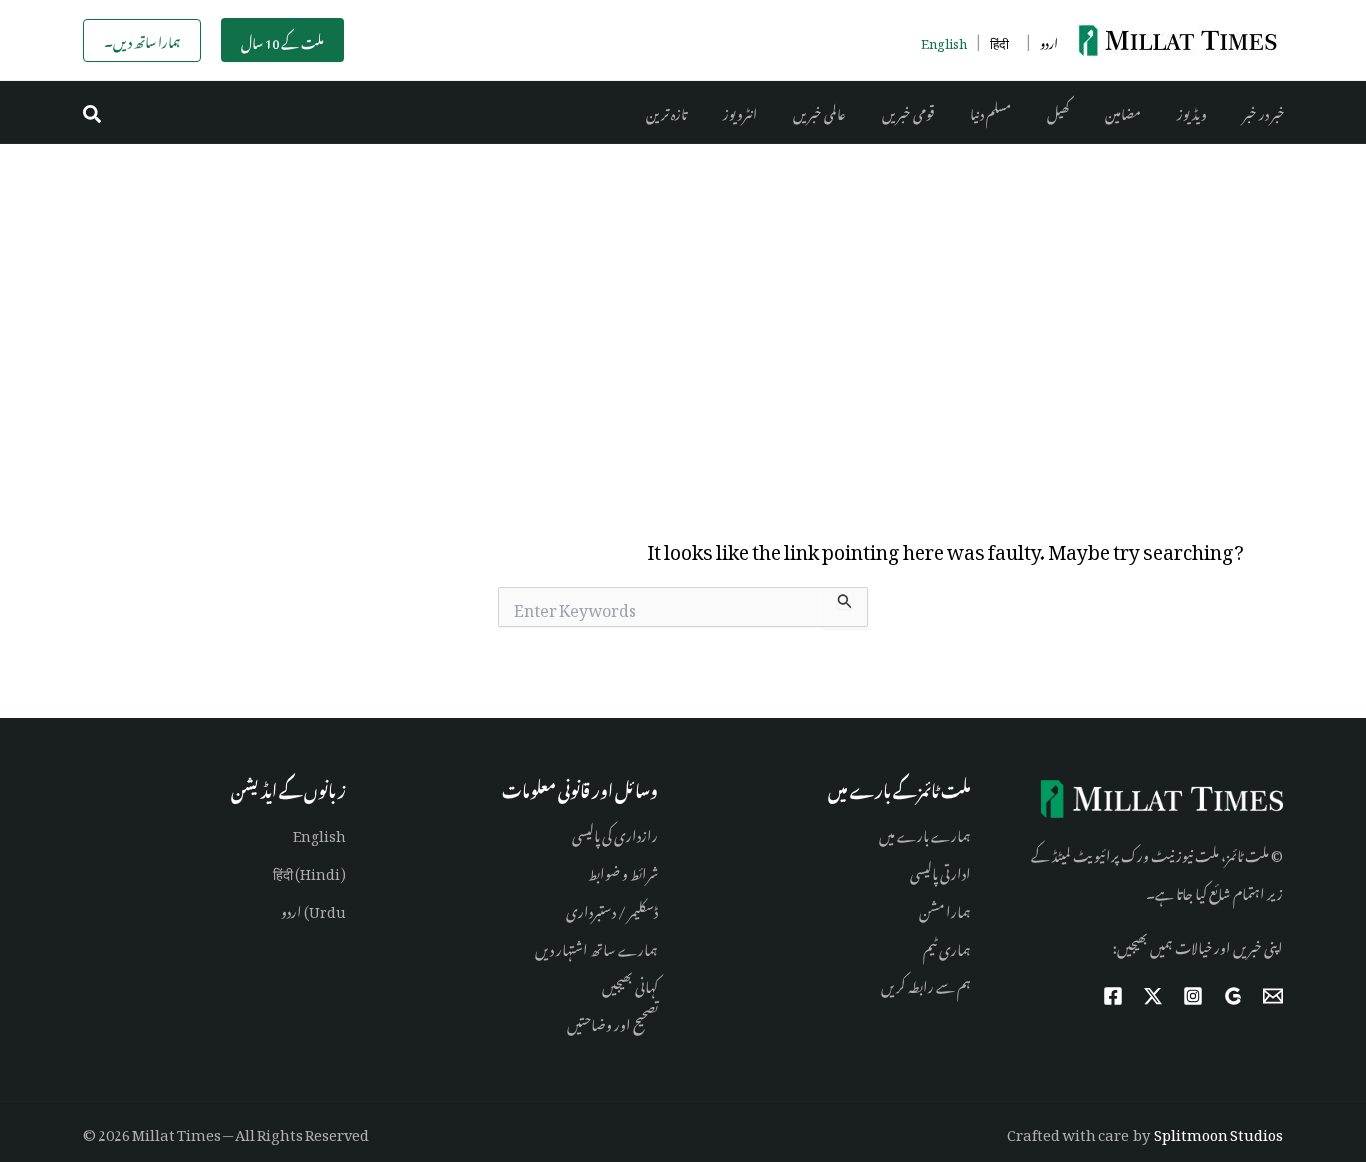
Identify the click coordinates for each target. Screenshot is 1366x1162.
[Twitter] (1153, 996)
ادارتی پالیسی (940, 870)
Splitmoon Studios (1218, 1131)
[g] (1233, 996)
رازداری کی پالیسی (615, 832)
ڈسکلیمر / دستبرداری (612, 908)
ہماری (954, 946)
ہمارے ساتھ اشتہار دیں (596, 946)
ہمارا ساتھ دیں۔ (142, 39)
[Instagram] (1193, 996)
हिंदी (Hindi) (309, 870)
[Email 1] (1273, 996)
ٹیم (930, 946)
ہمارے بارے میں (925, 832)
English (319, 832)
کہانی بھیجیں (630, 983)
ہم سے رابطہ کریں (926, 983)
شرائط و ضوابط (623, 870)
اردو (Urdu (313, 908)
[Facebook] (1113, 996)
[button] (93, 112)
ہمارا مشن (945, 908)
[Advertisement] (683, 294)
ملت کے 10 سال (282, 40)
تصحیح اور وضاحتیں (612, 1021)
